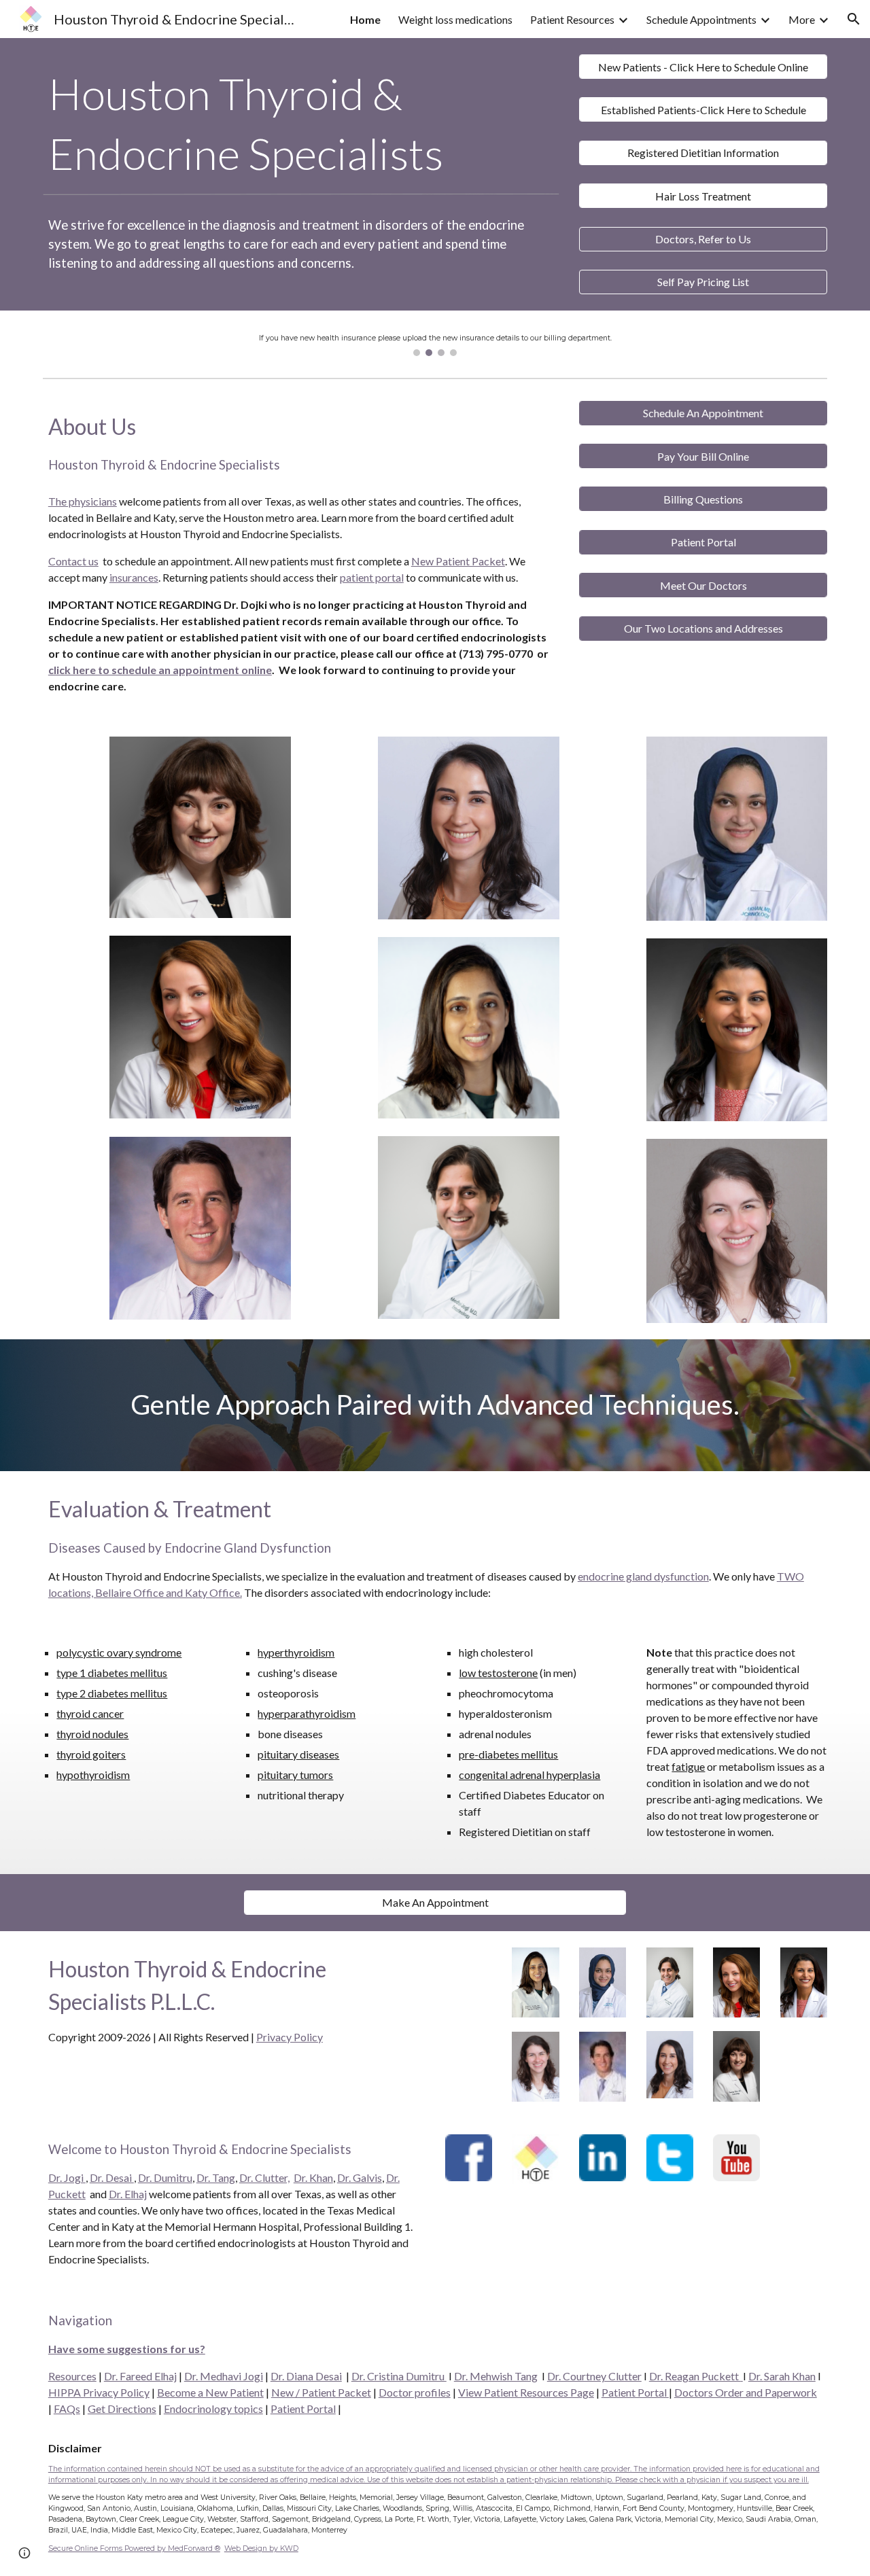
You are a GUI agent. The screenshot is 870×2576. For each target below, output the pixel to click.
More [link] (802, 19)
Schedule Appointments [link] (701, 19)
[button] (854, 19)
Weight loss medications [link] (455, 19)
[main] (301, 124)
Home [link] (365, 19)
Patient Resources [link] (572, 19)
